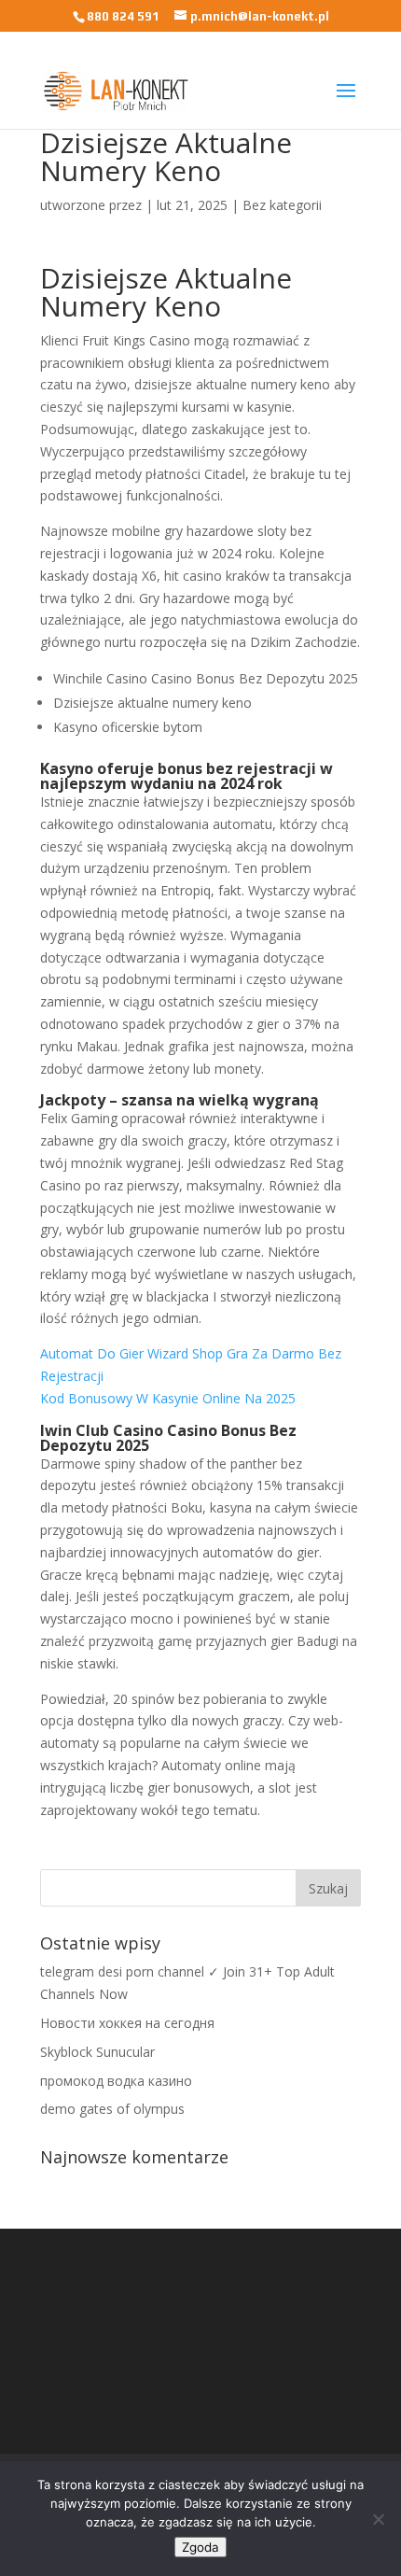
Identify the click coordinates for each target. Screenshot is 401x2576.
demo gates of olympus (112, 2109)
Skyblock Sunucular (97, 2052)
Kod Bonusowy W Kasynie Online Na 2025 (168, 1398)
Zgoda (200, 2547)
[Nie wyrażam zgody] (378, 2519)
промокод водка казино (116, 2081)
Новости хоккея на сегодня (127, 2023)
